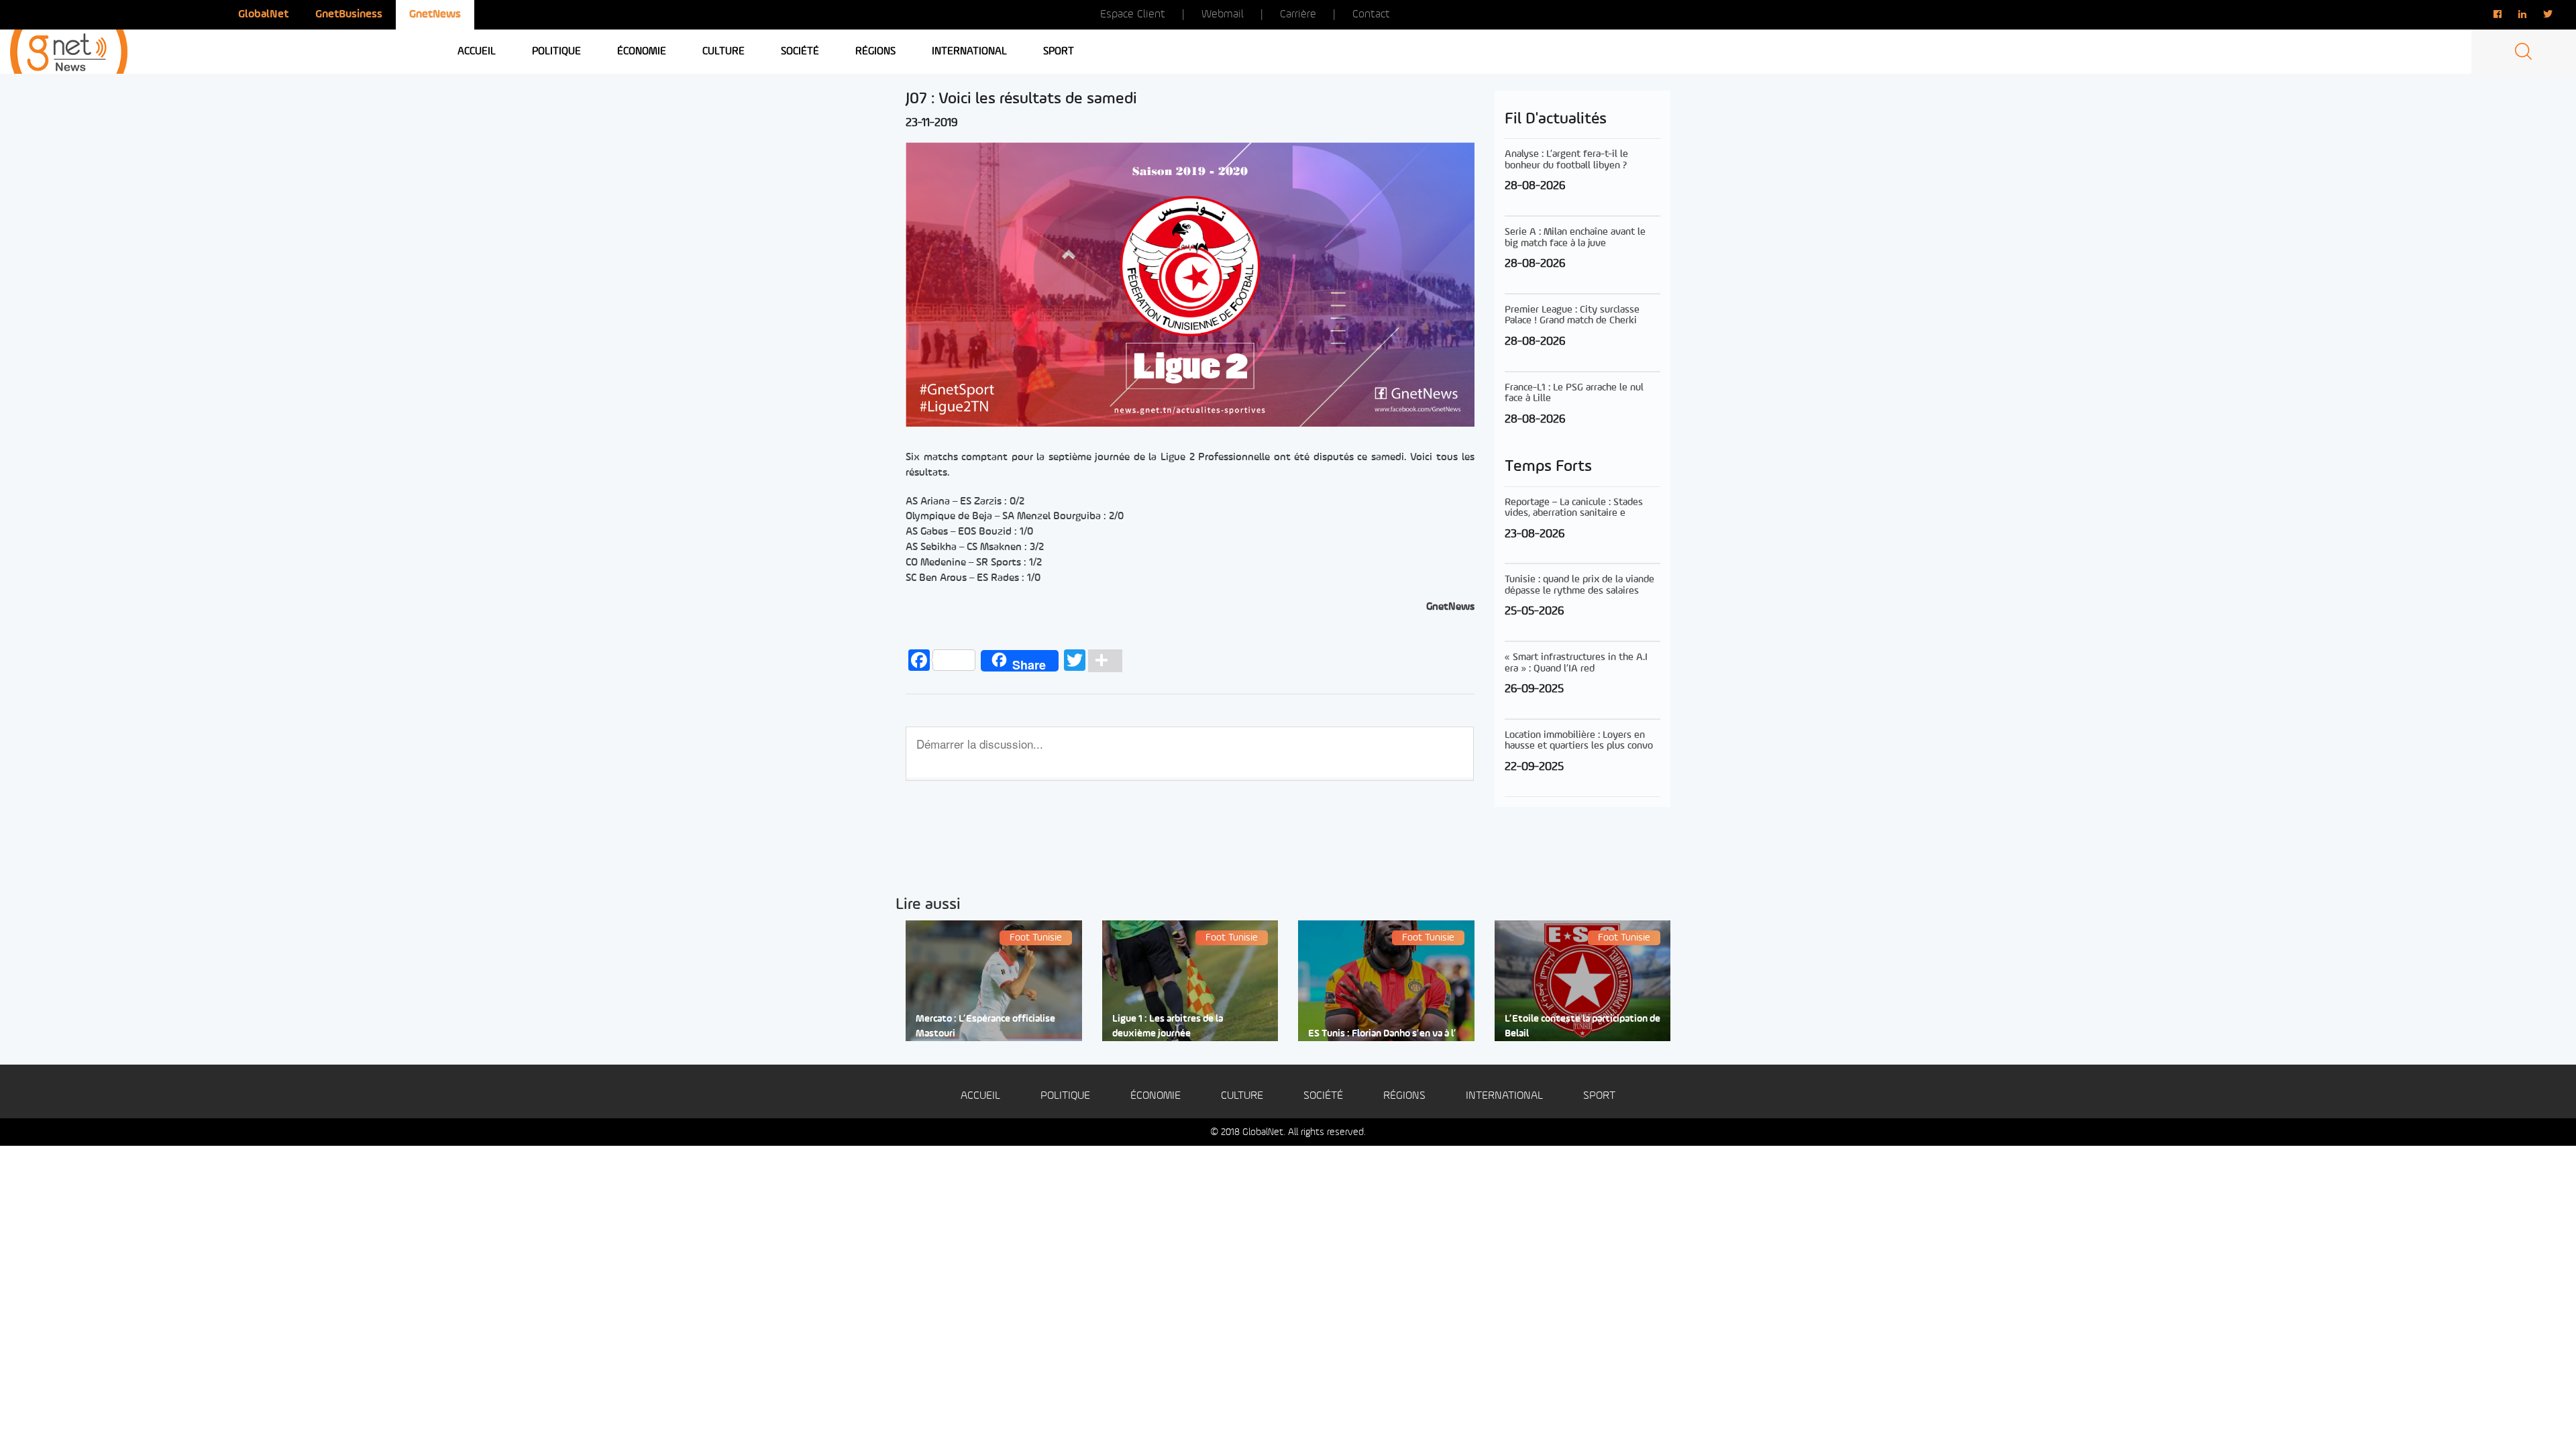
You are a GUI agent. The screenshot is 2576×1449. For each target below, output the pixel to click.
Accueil (477, 52)
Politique (556, 52)
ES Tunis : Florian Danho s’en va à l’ (1382, 1034)
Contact (1371, 14)
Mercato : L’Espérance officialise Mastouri (985, 1026)
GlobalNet (263, 14)
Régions (875, 52)
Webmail (1223, 14)
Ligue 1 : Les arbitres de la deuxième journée (1168, 1026)
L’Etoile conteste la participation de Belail (1582, 1026)
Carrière (1298, 14)
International (969, 52)
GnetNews (435, 14)
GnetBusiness (349, 14)
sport (1059, 52)
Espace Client (1133, 14)
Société (800, 52)
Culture (723, 52)
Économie (642, 52)
